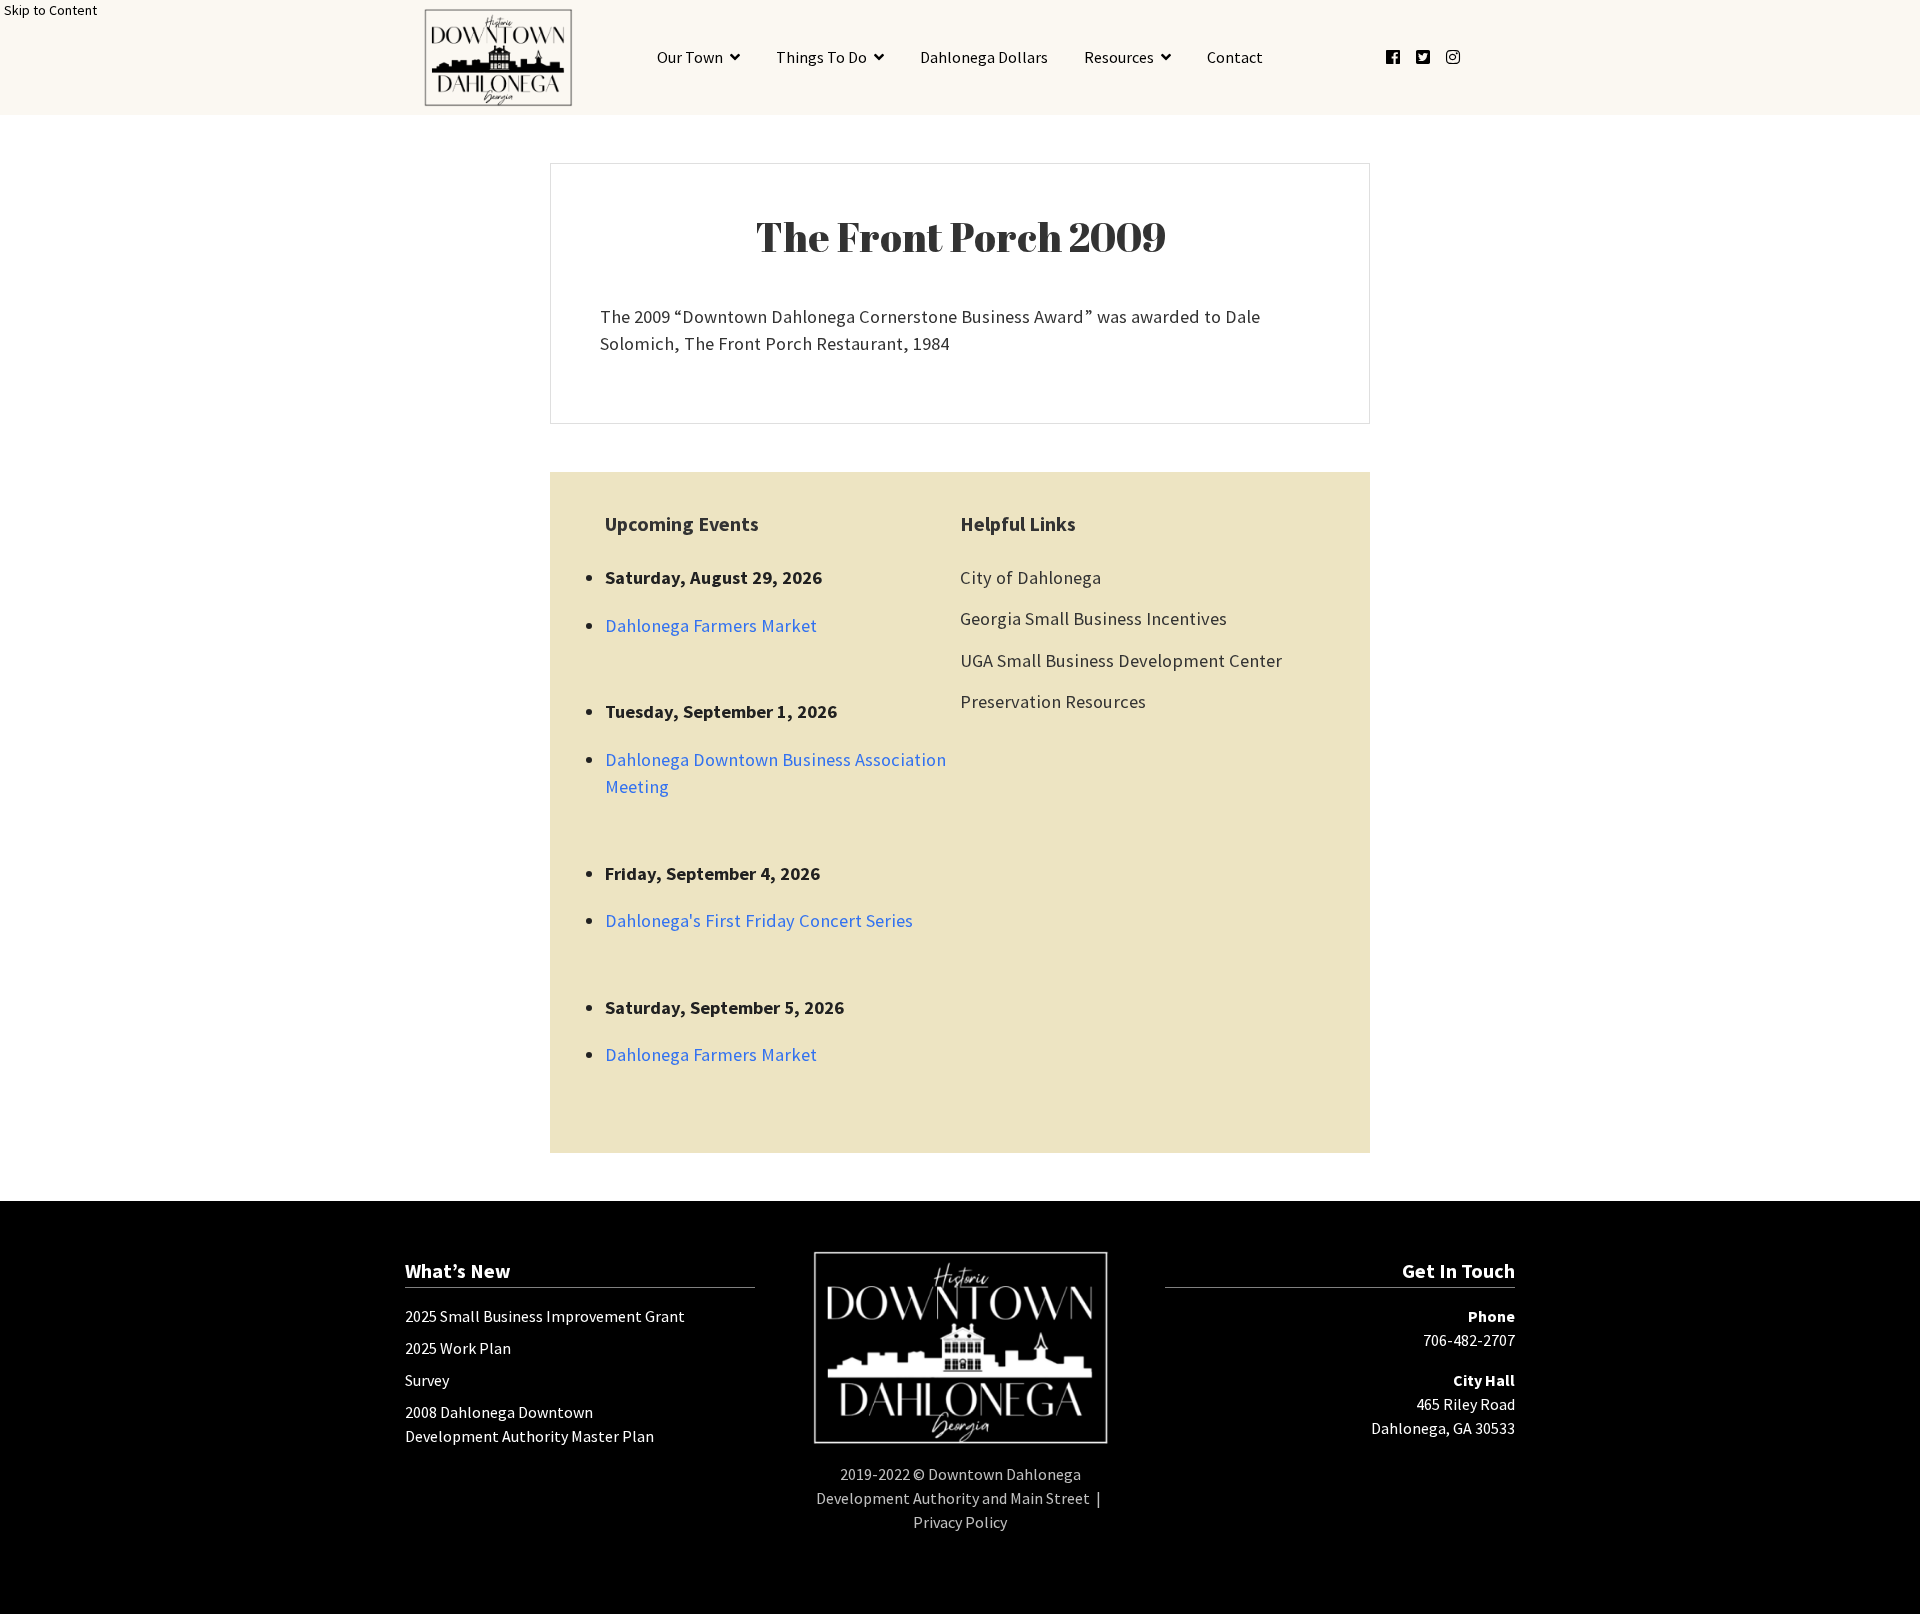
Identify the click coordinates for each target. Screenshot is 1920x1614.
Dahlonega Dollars (984, 57)
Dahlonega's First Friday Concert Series (759, 920)
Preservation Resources (1053, 701)
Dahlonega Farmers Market (711, 625)
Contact (1235, 57)
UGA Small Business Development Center (1121, 660)
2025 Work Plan (458, 1348)
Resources (1119, 57)
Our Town (690, 57)
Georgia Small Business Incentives (1093, 618)
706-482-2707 (1469, 1340)
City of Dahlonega (1030, 577)
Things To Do (821, 57)
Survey (427, 1380)
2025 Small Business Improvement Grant (545, 1316)
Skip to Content (50, 10)
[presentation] (497, 57)
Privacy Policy (960, 1522)
